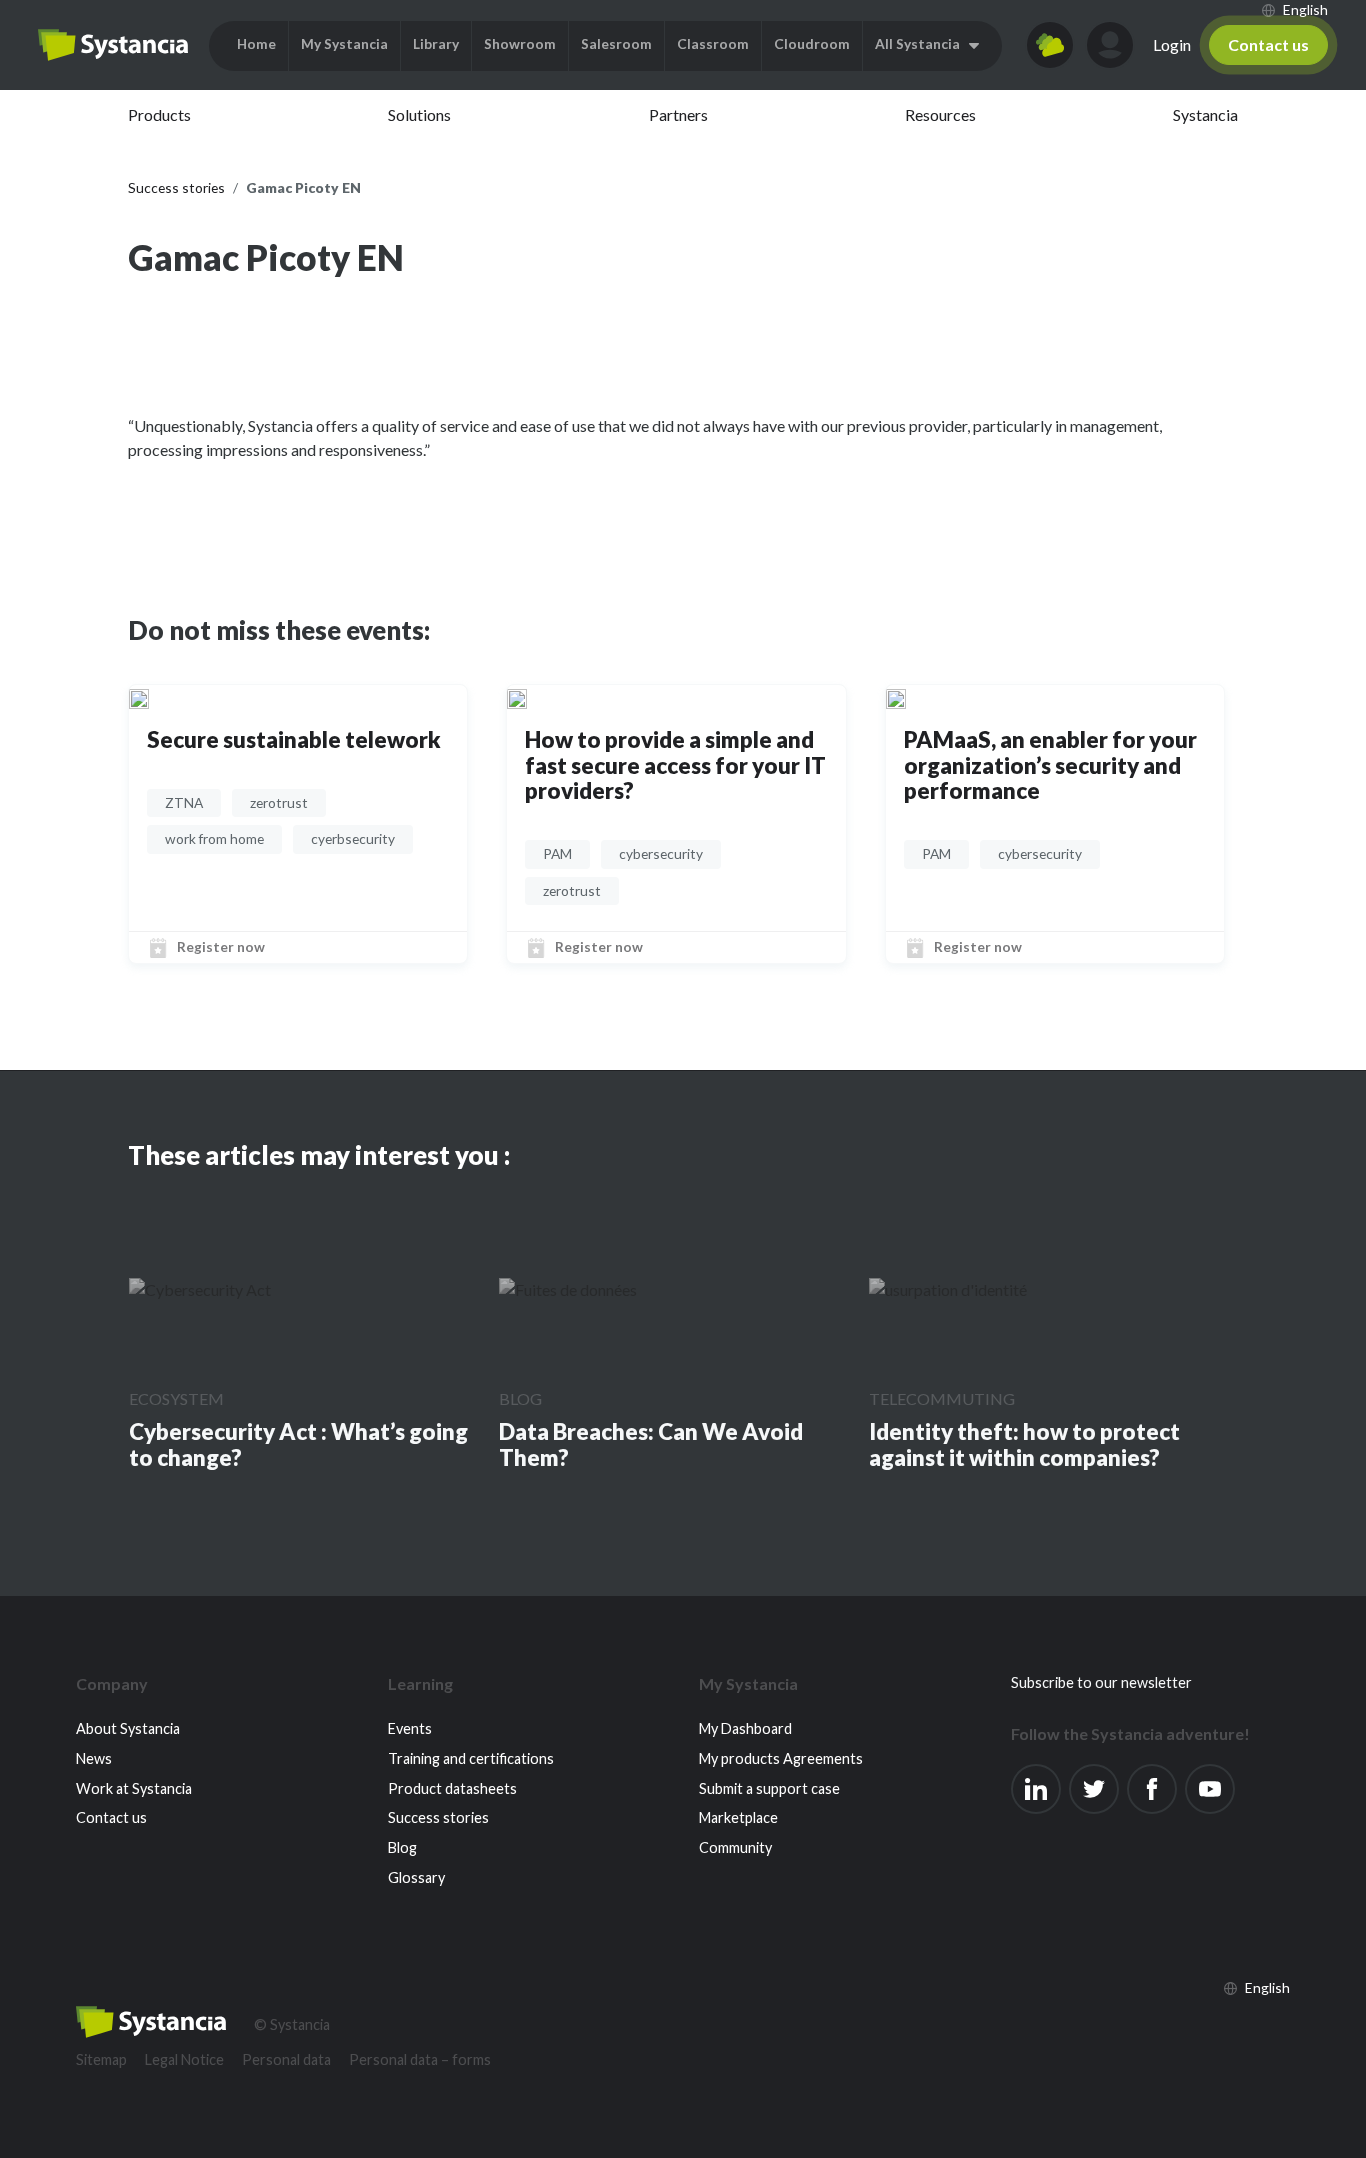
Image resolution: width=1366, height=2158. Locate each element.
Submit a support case (769, 1788)
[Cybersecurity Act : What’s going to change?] (200, 1289)
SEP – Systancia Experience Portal (113, 45)
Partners (678, 114)
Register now (221, 946)
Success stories (438, 1817)
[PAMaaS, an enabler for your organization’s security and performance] (896, 697)
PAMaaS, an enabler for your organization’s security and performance (1050, 765)
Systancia (1205, 114)
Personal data (286, 2059)
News (94, 1758)
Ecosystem (176, 1398)
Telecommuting (942, 1398)
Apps (1050, 45)
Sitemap (101, 2059)
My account (1110, 45)
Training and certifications (471, 1758)
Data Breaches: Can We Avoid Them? (651, 1444)
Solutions (419, 114)
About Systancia (128, 1728)
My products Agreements (781, 1758)
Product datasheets (452, 1788)
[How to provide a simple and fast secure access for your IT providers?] (517, 697)
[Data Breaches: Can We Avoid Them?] (568, 1289)
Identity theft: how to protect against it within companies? (1024, 1444)
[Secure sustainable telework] (139, 697)
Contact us (1268, 44)
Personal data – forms (420, 2059)
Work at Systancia (134, 1788)
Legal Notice (184, 2059)
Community (735, 1847)
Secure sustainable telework (294, 740)
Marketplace (738, 1817)
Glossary (416, 1877)
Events (410, 1728)
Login (1172, 44)
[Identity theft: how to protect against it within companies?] (948, 1289)
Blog (520, 1398)
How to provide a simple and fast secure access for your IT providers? (675, 765)
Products (159, 114)
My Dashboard (745, 1728)
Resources (940, 114)
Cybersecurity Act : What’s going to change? (298, 1444)
